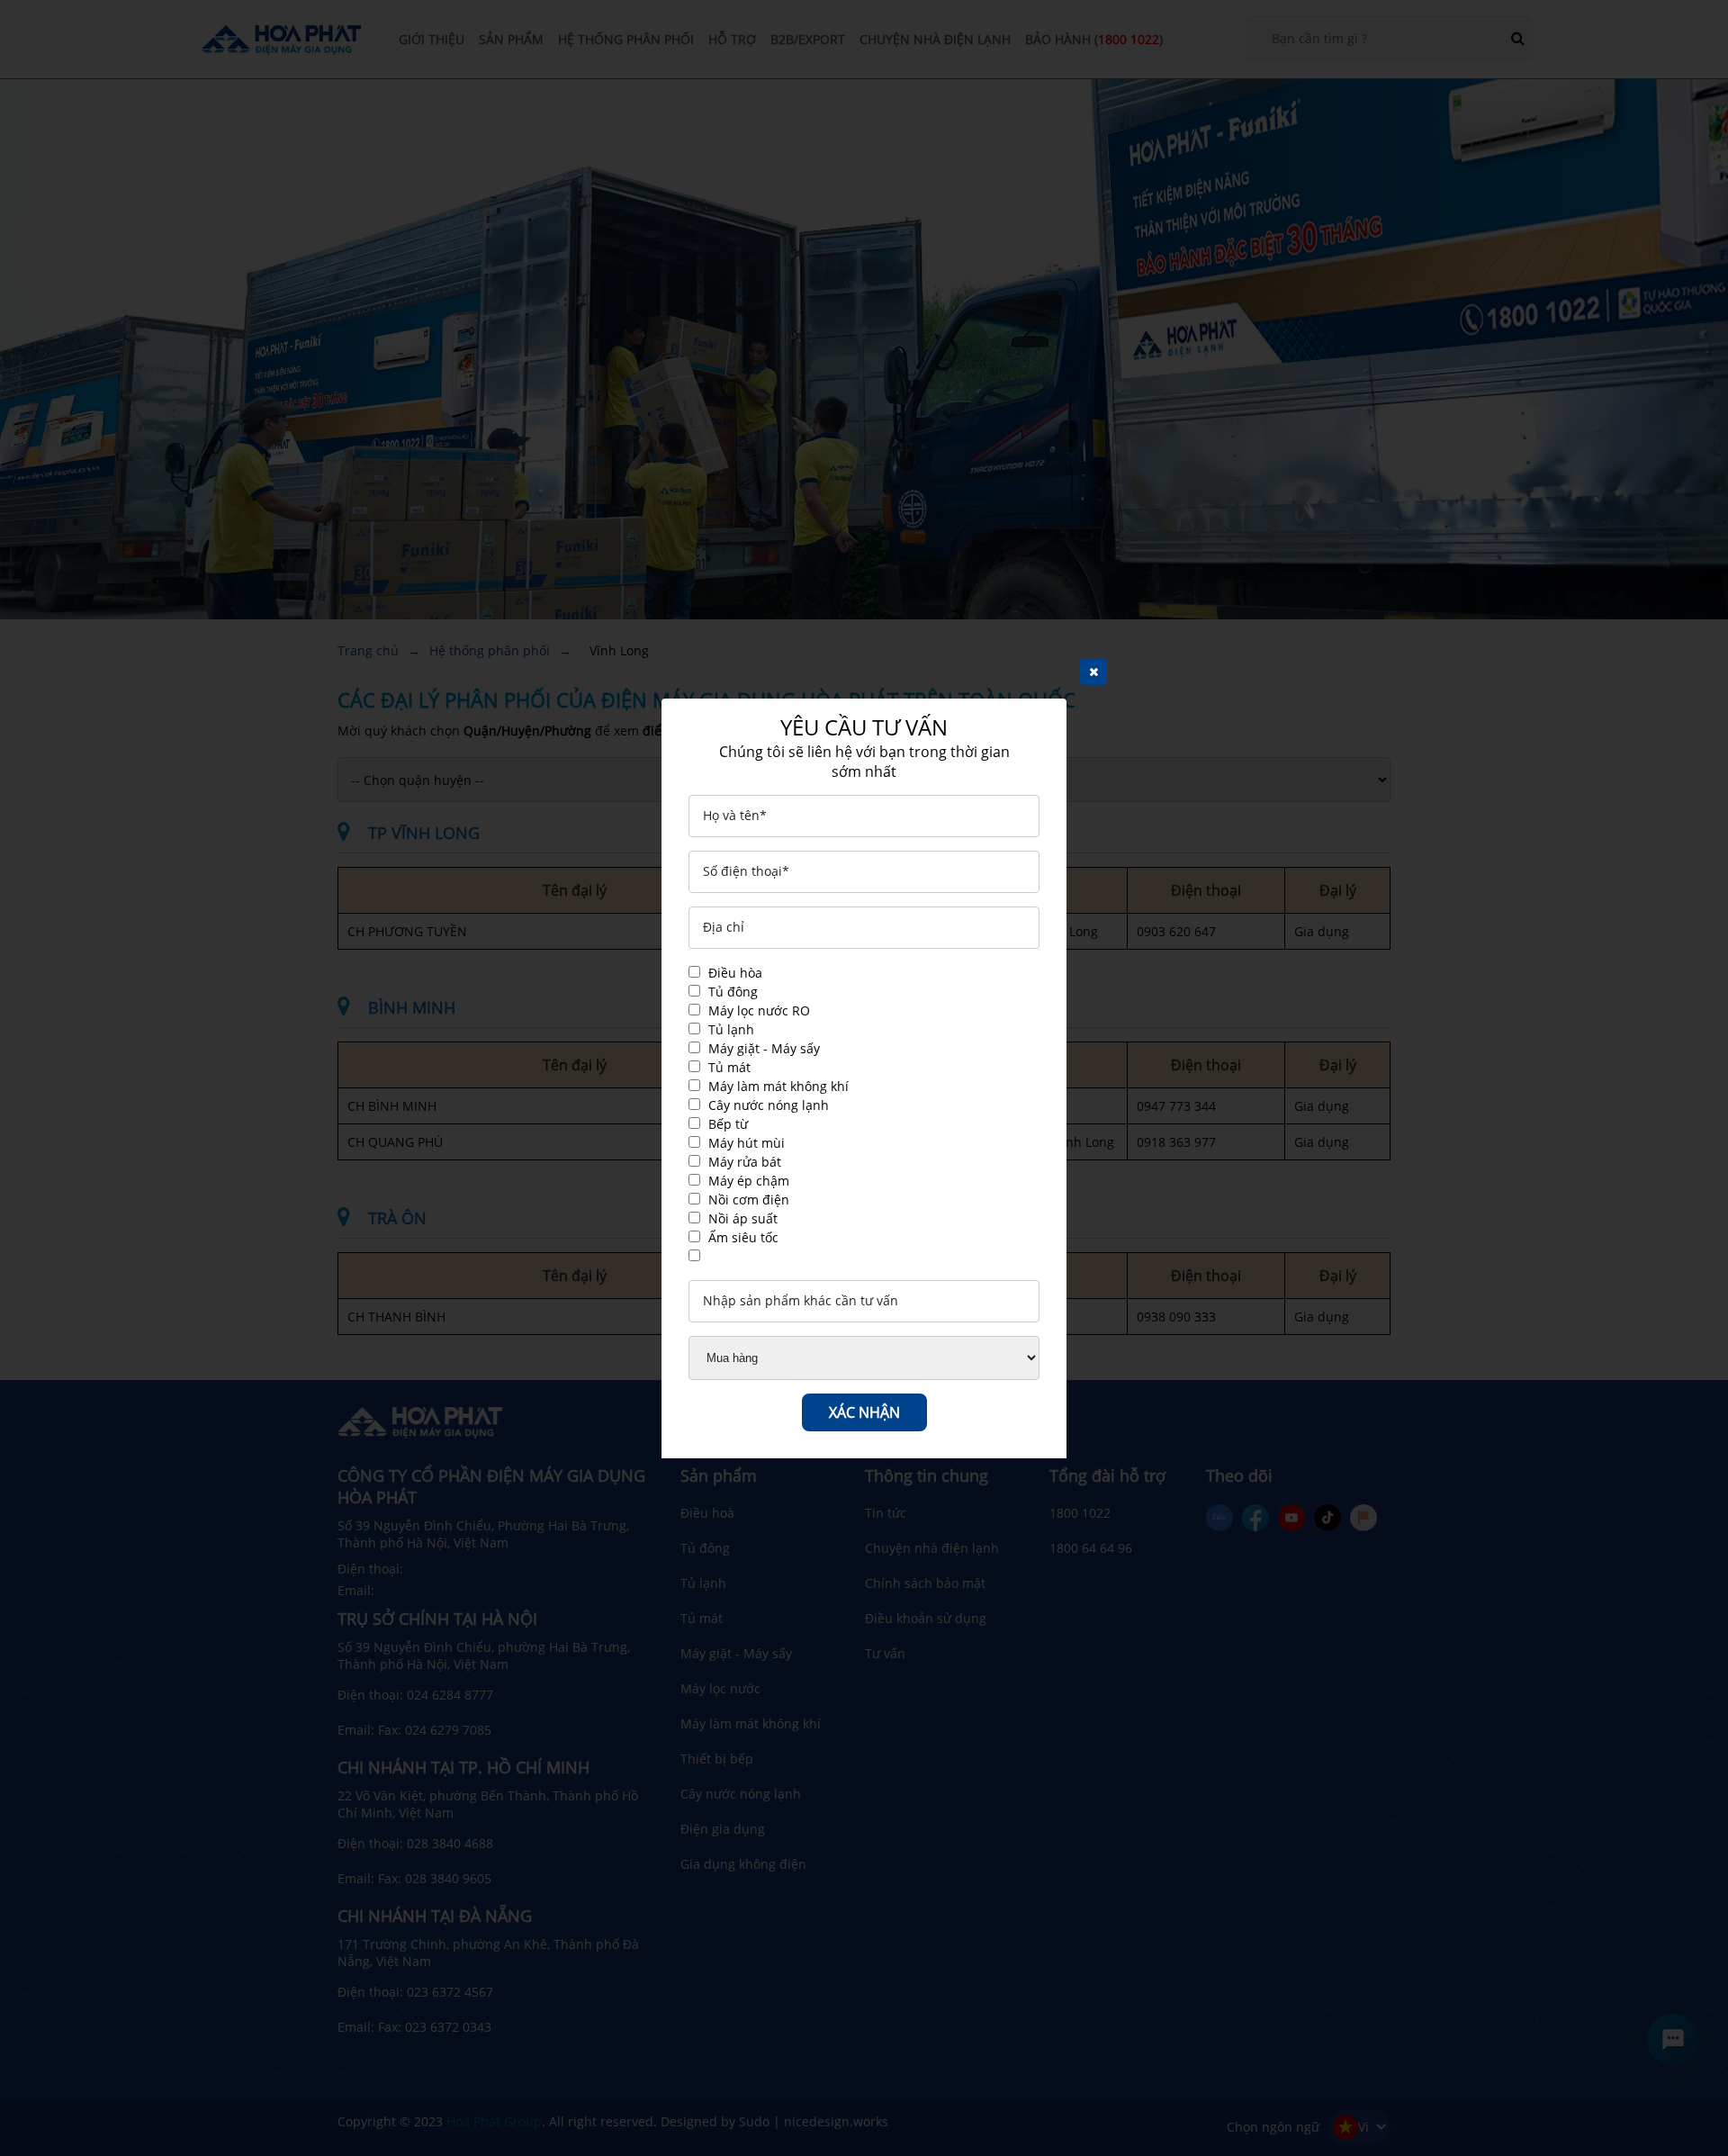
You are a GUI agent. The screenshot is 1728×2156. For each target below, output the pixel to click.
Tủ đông (733, 992)
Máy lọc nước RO (759, 1010)
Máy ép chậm (749, 1181)
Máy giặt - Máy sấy (764, 1048)
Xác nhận (864, 1412)
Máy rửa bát (745, 1162)
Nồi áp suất (743, 1218)
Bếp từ (728, 1124)
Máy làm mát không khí (778, 1086)
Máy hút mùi (747, 1143)
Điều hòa (735, 973)
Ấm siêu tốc (743, 1237)
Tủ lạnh (731, 1029)
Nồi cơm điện (749, 1200)
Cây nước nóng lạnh (769, 1105)
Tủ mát (729, 1067)
